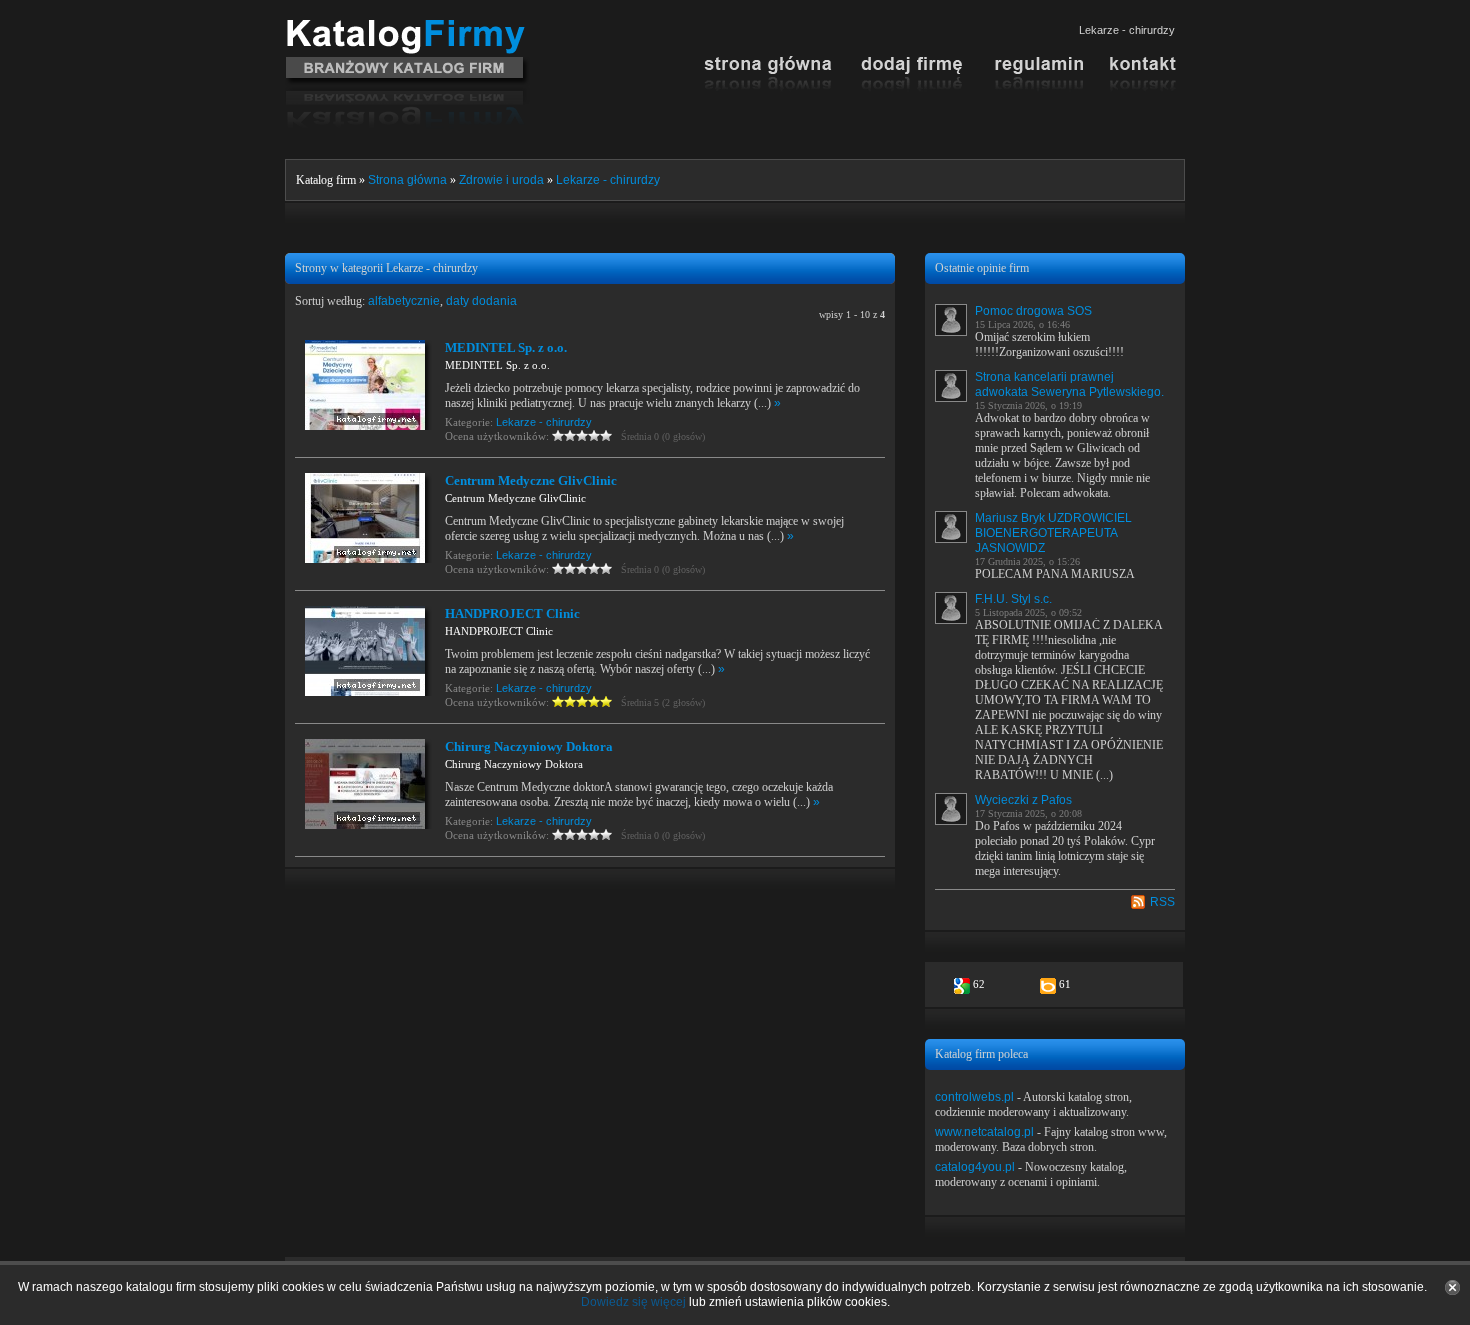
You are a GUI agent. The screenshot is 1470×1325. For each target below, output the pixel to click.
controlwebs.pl (974, 1097)
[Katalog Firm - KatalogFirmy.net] (407, 27)
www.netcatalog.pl (984, 1132)
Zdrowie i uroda (501, 180)
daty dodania (481, 301)
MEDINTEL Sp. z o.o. (506, 347)
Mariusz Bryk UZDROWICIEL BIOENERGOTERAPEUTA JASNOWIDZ (1053, 533)
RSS (1162, 902)
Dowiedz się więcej (633, 1302)
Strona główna (407, 180)
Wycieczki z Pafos (1023, 800)
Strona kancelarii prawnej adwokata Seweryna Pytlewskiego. (1069, 384)
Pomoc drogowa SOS (1033, 311)
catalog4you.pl (975, 1167)
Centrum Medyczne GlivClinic (531, 480)
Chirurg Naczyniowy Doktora (529, 746)
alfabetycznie (404, 301)
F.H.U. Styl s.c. (1013, 599)
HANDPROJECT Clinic (512, 613)
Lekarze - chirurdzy (608, 180)
